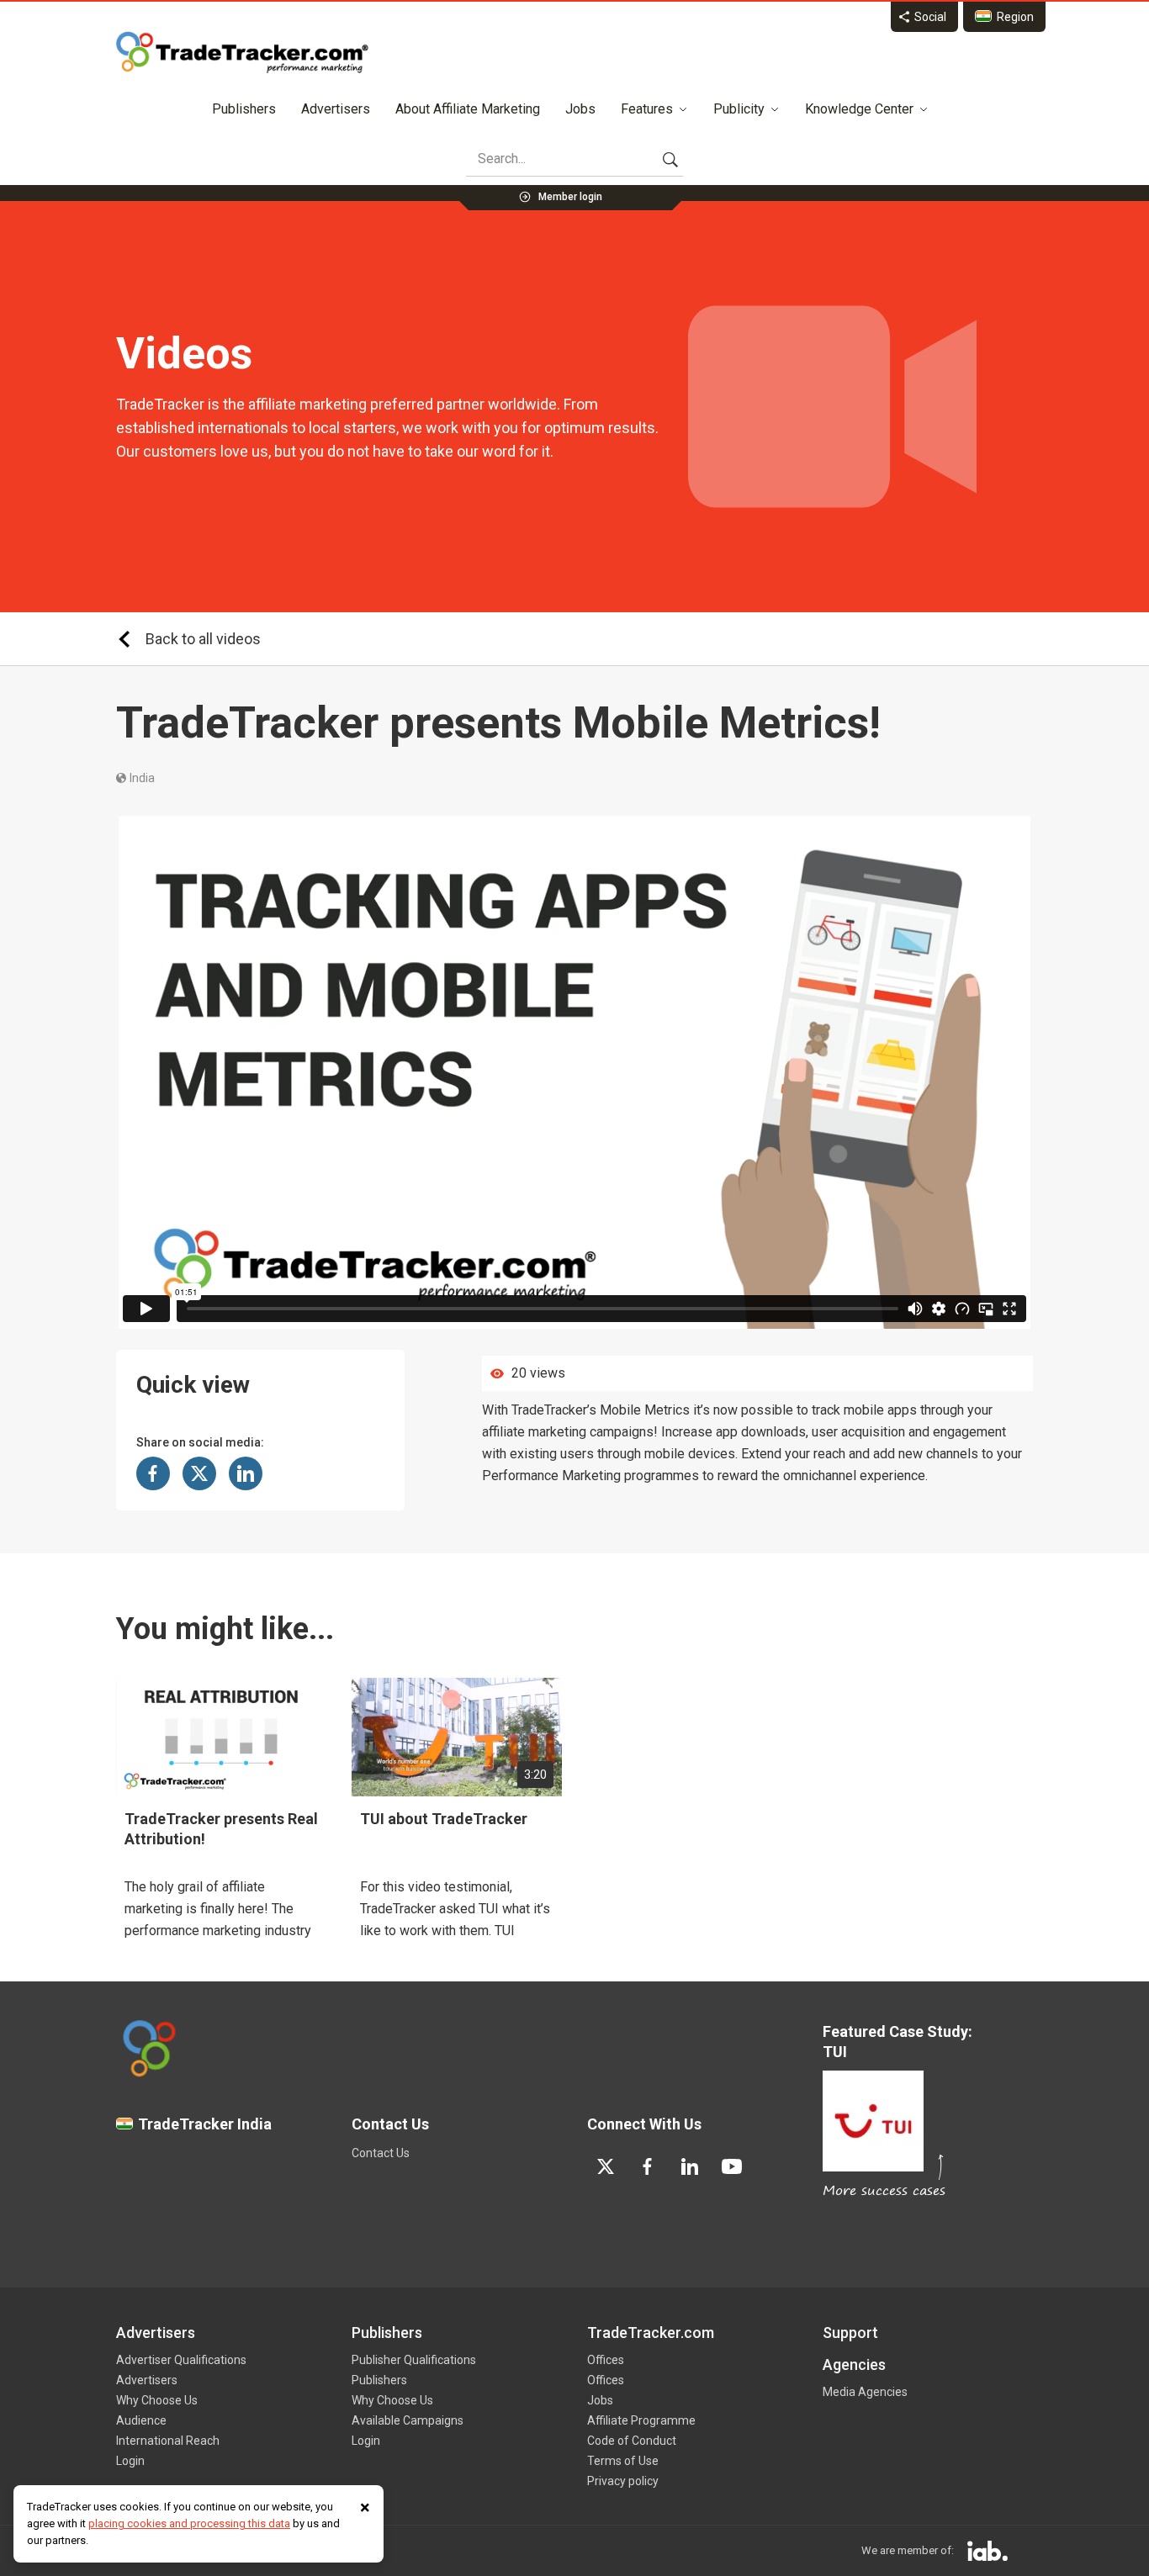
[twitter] (606, 2166)
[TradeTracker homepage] (242, 52)
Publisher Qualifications (414, 2360)
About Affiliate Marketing (468, 109)
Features (647, 109)
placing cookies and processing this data (189, 2523)
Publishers (244, 109)
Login (130, 2461)
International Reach (168, 2441)
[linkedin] (690, 2166)
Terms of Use (623, 2461)
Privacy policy (623, 2481)
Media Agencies (865, 2392)
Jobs (580, 109)
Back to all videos (203, 639)
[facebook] (648, 2166)
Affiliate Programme (641, 2420)
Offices (606, 2360)
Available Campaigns (408, 2420)
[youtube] (732, 2166)
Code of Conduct (632, 2441)
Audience (141, 2420)
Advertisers (336, 109)
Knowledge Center (859, 109)
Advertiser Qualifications (181, 2360)
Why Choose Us (157, 2400)
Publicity (739, 109)
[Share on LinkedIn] (246, 1473)
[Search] (670, 159)
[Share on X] (199, 1473)
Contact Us (381, 2153)
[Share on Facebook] (153, 1473)
